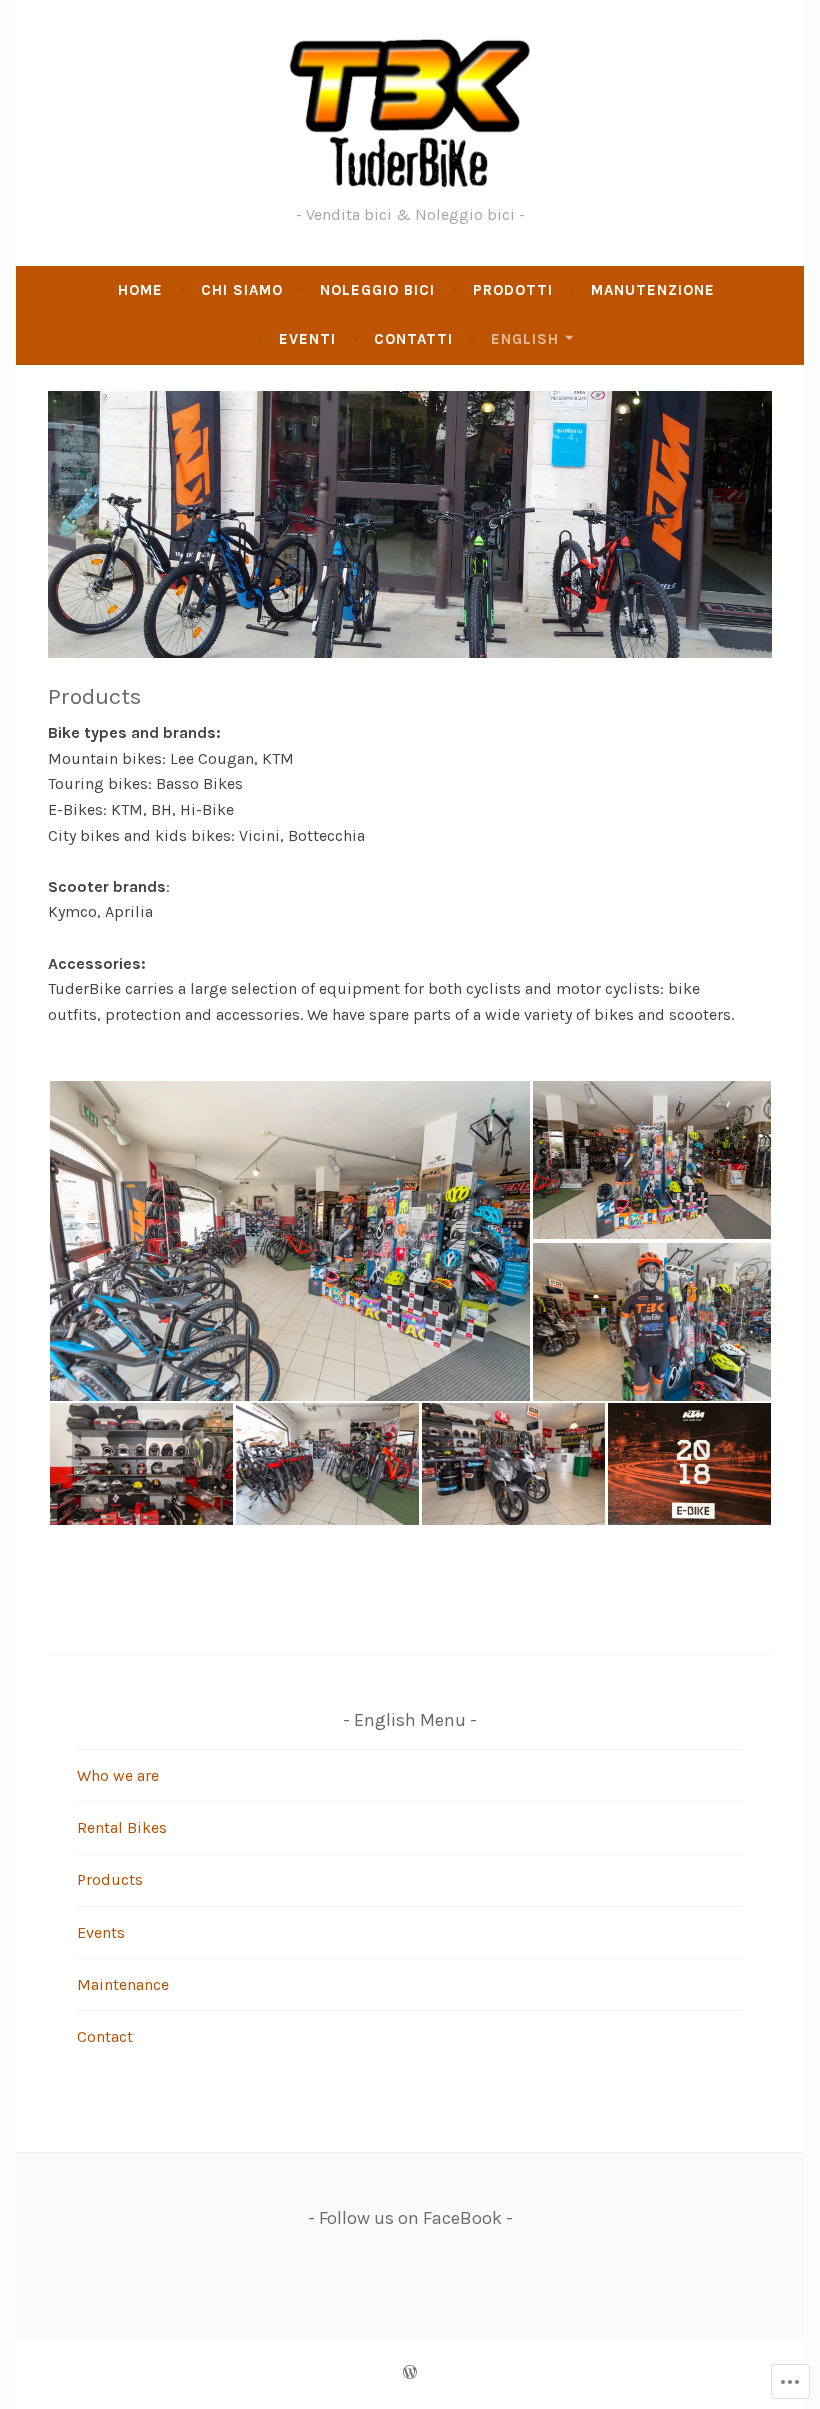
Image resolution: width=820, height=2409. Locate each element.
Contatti (413, 339)
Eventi (307, 339)
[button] (289, 1241)
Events (101, 1932)
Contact (105, 2036)
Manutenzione (653, 290)
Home (140, 290)
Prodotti (513, 290)
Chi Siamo (242, 290)
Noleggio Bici (377, 290)
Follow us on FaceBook (410, 2218)
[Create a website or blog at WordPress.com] (410, 2373)
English (525, 339)
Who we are (118, 1775)
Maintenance (123, 1984)
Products (110, 1879)
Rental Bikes (122, 1827)
